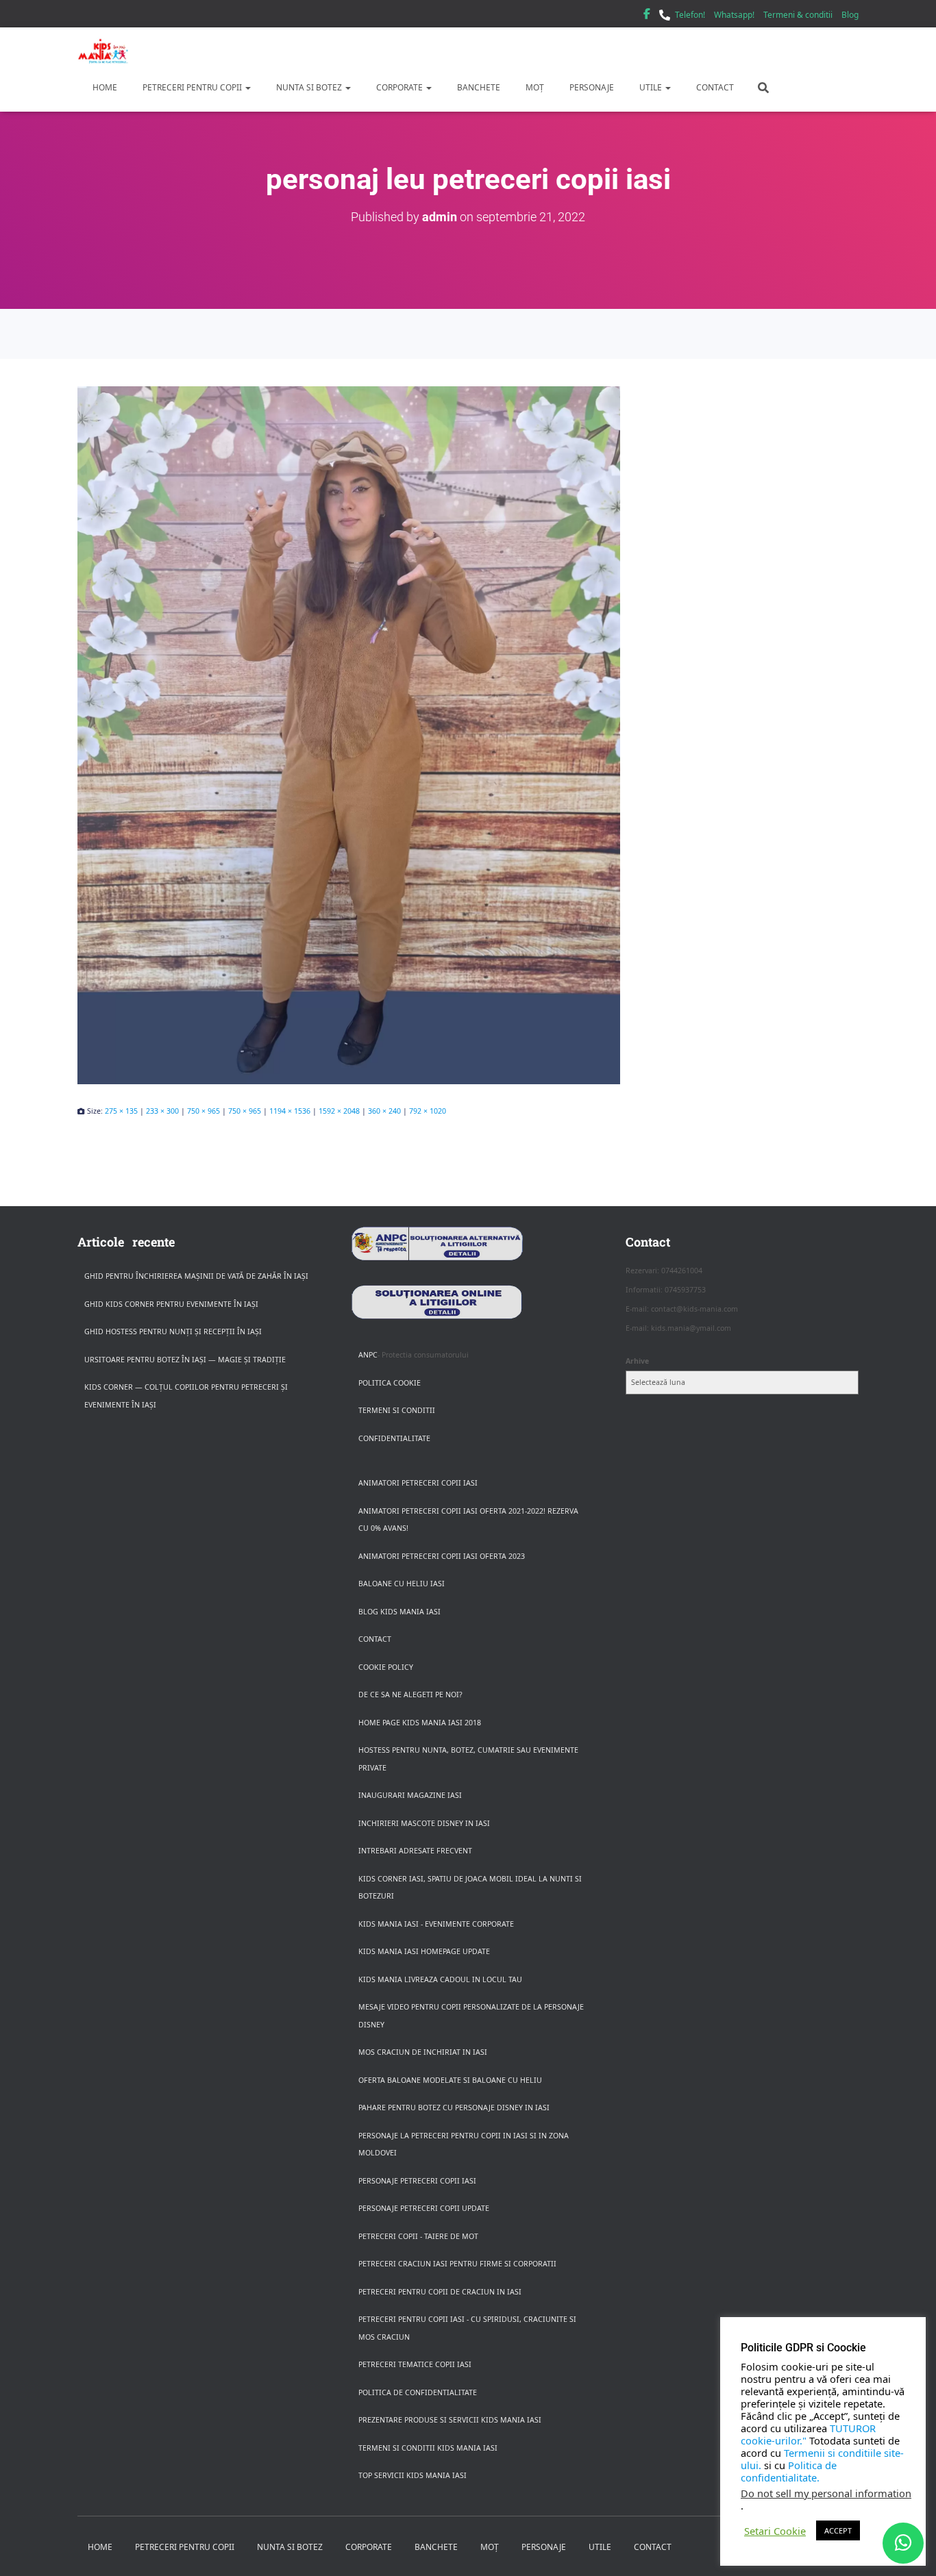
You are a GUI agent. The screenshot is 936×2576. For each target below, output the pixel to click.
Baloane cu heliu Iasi (402, 1584)
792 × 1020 (428, 1111)
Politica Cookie (390, 1383)
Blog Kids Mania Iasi (399, 1612)
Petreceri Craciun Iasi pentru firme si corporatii (457, 2264)
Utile (651, 87)
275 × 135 (121, 1111)
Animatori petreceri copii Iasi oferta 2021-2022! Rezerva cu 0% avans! (468, 1520)
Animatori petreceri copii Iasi (418, 1483)
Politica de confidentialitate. (789, 2471)
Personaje (591, 87)
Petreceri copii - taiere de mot (418, 2236)
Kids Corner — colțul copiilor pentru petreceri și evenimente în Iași (186, 1396)
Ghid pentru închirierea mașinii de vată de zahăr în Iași (196, 1276)
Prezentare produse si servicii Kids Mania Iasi (450, 2420)
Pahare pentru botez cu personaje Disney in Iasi (454, 2108)
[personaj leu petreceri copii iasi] (468, 735)
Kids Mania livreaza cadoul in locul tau (440, 1979)
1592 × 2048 (339, 1111)
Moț (534, 87)
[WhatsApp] (903, 2543)
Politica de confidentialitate (418, 2392)
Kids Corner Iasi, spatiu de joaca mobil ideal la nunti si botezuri (470, 1888)
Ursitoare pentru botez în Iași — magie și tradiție (185, 1360)
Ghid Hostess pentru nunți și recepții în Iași (173, 1331)
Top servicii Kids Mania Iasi (412, 2475)
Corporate (399, 87)
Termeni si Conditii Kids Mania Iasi (428, 2448)
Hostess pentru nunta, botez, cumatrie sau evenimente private (468, 1759)
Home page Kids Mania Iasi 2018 (420, 1723)
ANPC (368, 1355)
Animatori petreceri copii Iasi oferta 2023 (442, 1556)
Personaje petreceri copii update (424, 2208)
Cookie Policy (386, 1667)
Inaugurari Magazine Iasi (410, 1795)
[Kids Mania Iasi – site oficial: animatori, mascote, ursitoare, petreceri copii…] (103, 51)
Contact (714, 87)
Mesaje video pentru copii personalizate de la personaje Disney (471, 2016)
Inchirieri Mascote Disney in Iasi (424, 1823)
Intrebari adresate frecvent (415, 1851)
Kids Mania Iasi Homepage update (424, 1951)
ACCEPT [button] (838, 2530)
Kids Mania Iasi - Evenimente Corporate (436, 1924)
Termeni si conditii (397, 1410)
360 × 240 (384, 1111)
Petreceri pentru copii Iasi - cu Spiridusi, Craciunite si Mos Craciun (467, 2328)
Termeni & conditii (798, 15)
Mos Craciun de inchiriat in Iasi (423, 2052)
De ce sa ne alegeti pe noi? (410, 1695)
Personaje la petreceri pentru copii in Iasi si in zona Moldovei (464, 2144)
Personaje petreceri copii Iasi (417, 2181)
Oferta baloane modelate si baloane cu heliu (450, 2080)
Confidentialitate (394, 1438)
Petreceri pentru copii (192, 87)
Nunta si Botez (309, 87)
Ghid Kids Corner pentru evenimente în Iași (171, 1304)
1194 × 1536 (290, 1111)
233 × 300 (162, 1111)
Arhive (637, 1361)
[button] (247, 87)
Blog (850, 15)
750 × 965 (204, 1111)
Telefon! (690, 15)
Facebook (647, 16)
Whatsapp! (734, 15)
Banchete (478, 87)
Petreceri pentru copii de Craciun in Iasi (440, 2292)
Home (104, 87)
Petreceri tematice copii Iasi (415, 2364)
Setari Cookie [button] (775, 2531)
